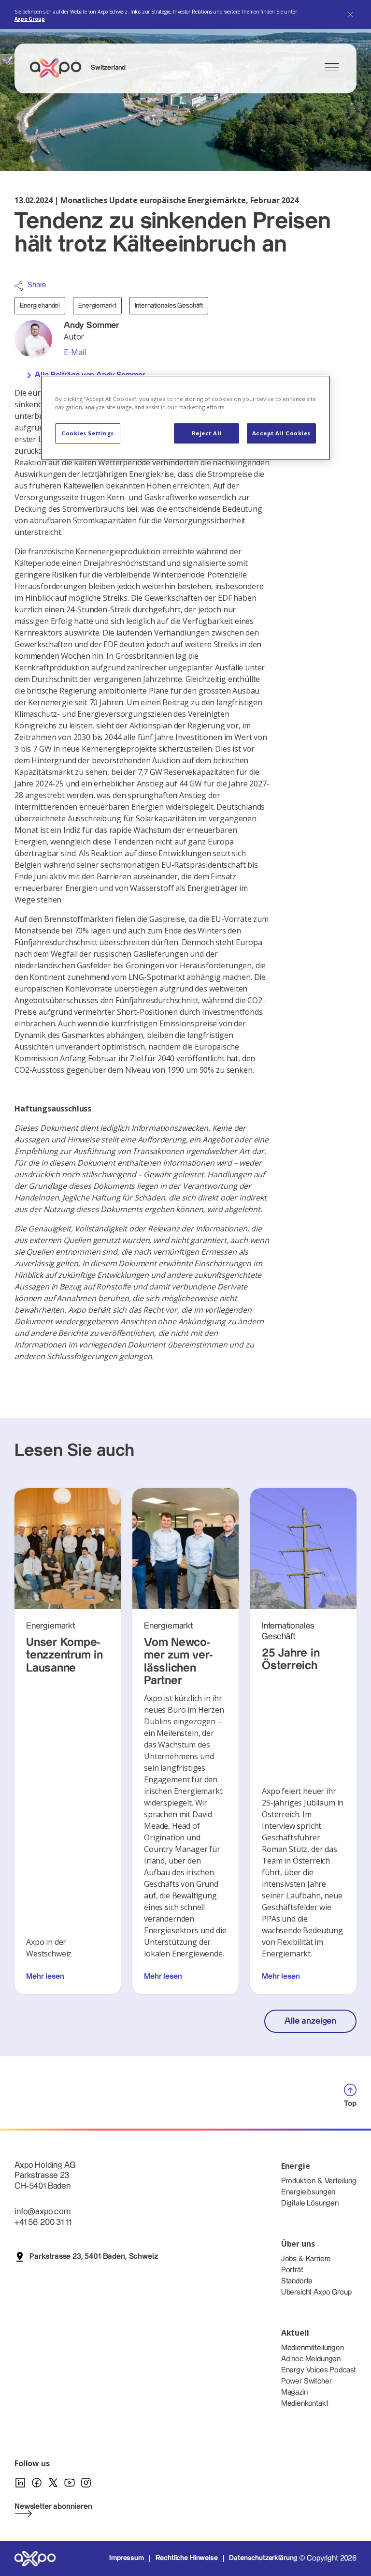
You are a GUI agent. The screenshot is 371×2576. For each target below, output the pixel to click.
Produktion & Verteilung (319, 2181)
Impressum (127, 2558)
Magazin (294, 2392)
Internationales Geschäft (169, 306)
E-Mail (75, 352)
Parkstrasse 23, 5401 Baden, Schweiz (93, 2257)
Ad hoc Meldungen (311, 2359)
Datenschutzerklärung (263, 2558)
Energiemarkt (97, 306)
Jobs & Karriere (306, 2259)
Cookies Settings (88, 433)
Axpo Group (29, 19)
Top (350, 2104)
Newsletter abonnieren (53, 2507)
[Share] (19, 286)
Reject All (207, 433)
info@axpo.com (43, 2212)
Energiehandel (40, 306)
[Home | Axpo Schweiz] (60, 68)
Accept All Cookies (281, 433)
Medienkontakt (305, 2404)
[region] (185, 418)
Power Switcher (307, 2381)
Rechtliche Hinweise (187, 2558)
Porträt (292, 2270)
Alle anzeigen (310, 2021)
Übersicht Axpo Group (316, 2292)
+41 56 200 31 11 (43, 2222)
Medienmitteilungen (313, 2348)
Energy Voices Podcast (319, 2370)
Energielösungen (308, 2192)
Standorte (297, 2281)
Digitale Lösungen (310, 2203)
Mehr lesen (45, 1976)
